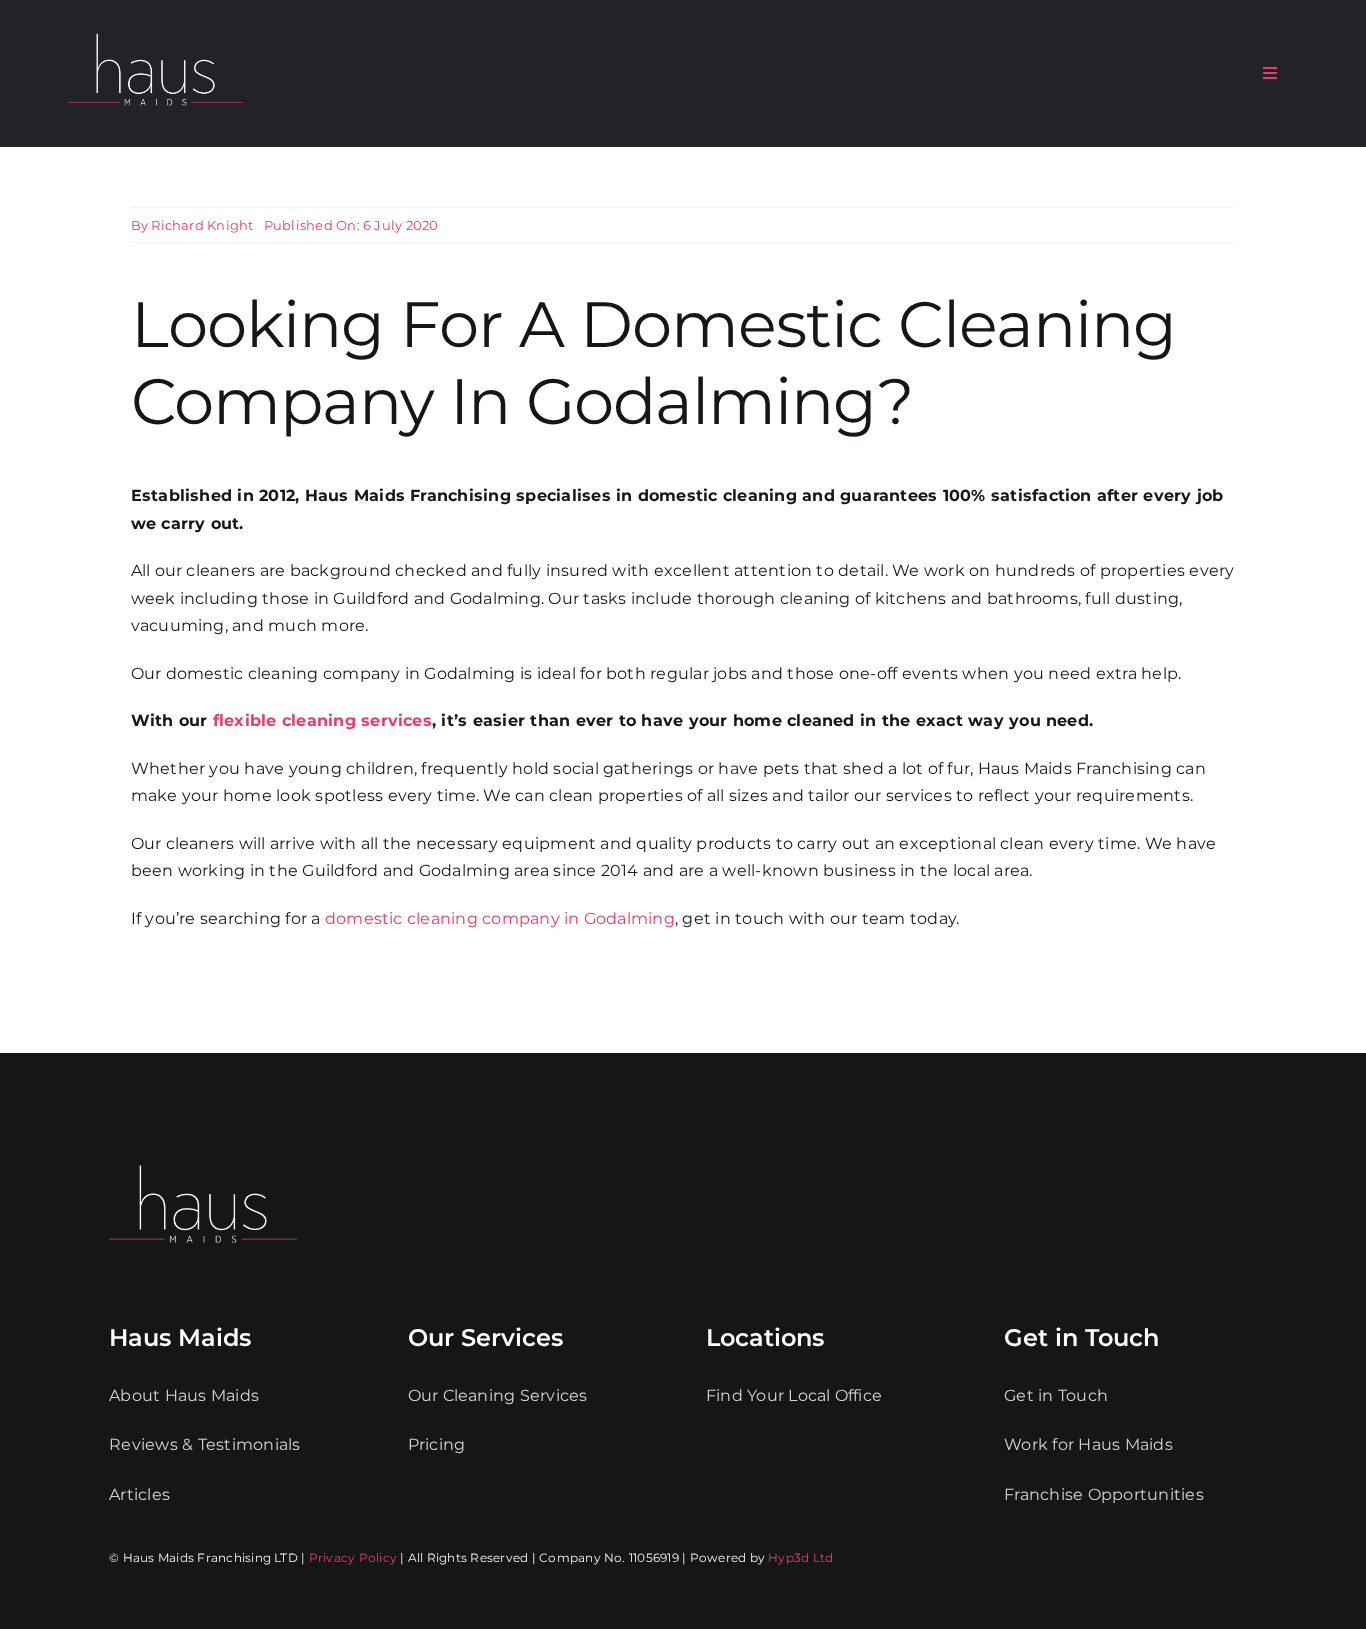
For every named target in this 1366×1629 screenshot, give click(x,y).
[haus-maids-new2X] (155, 29)
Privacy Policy (353, 1557)
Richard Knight (202, 225)
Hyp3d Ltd (800, 1557)
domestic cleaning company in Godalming (500, 918)
